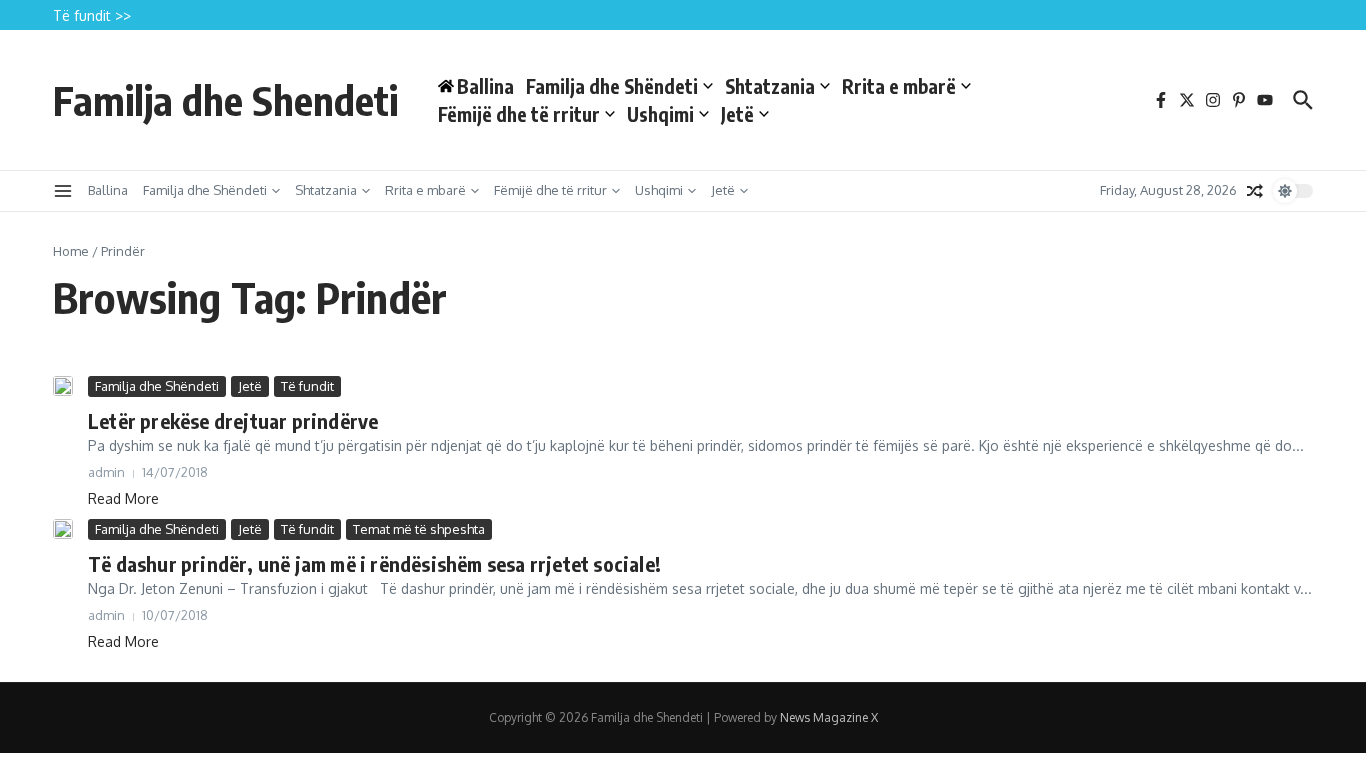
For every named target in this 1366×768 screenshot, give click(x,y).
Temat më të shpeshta (419, 529)
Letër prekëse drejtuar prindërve (233, 420)
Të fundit (307, 386)
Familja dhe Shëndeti (612, 86)
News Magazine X (829, 717)
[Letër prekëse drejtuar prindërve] (63, 386)
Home (71, 251)
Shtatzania (770, 86)
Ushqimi (660, 114)
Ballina (108, 190)
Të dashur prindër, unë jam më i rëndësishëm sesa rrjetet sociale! (374, 563)
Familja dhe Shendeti (225, 100)
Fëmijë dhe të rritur (519, 114)
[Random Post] (1255, 191)
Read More (123, 498)
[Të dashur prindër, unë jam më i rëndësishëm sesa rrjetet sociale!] (63, 529)
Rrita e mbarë (899, 86)
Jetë (737, 114)
